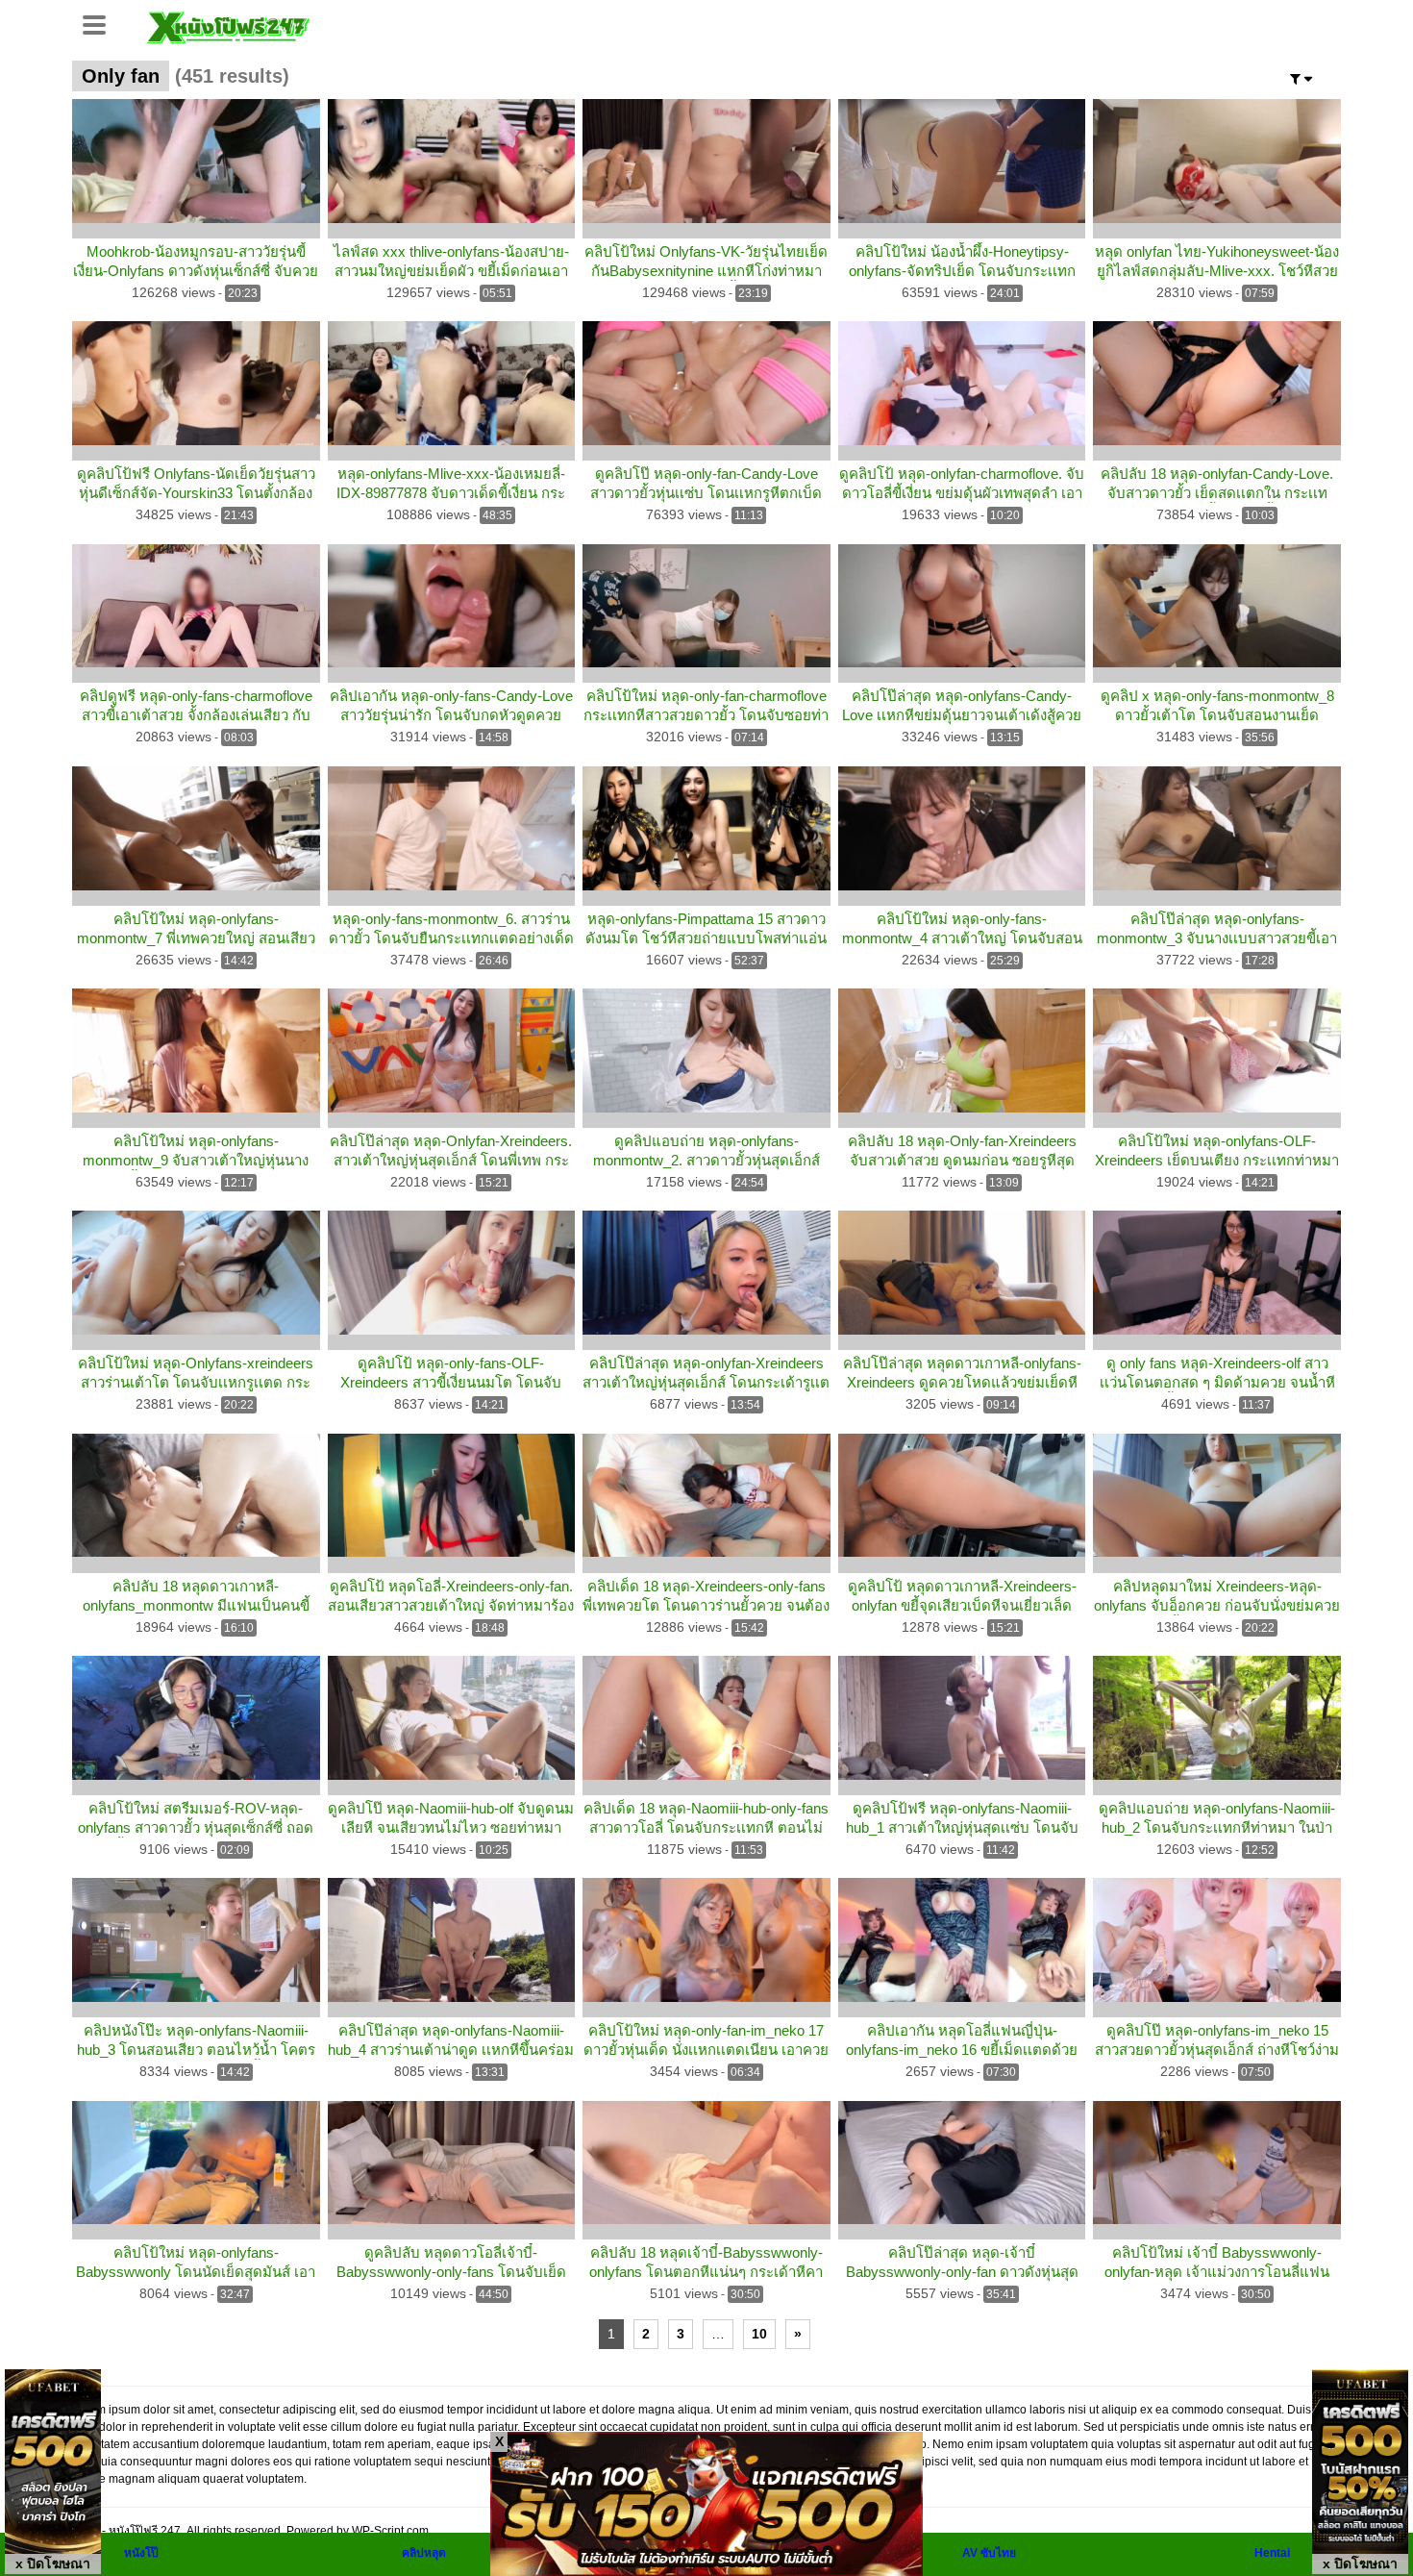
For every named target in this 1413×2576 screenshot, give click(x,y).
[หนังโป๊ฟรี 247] (228, 25)
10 (759, 2334)
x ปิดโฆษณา (53, 2563)
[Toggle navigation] (101, 23)
